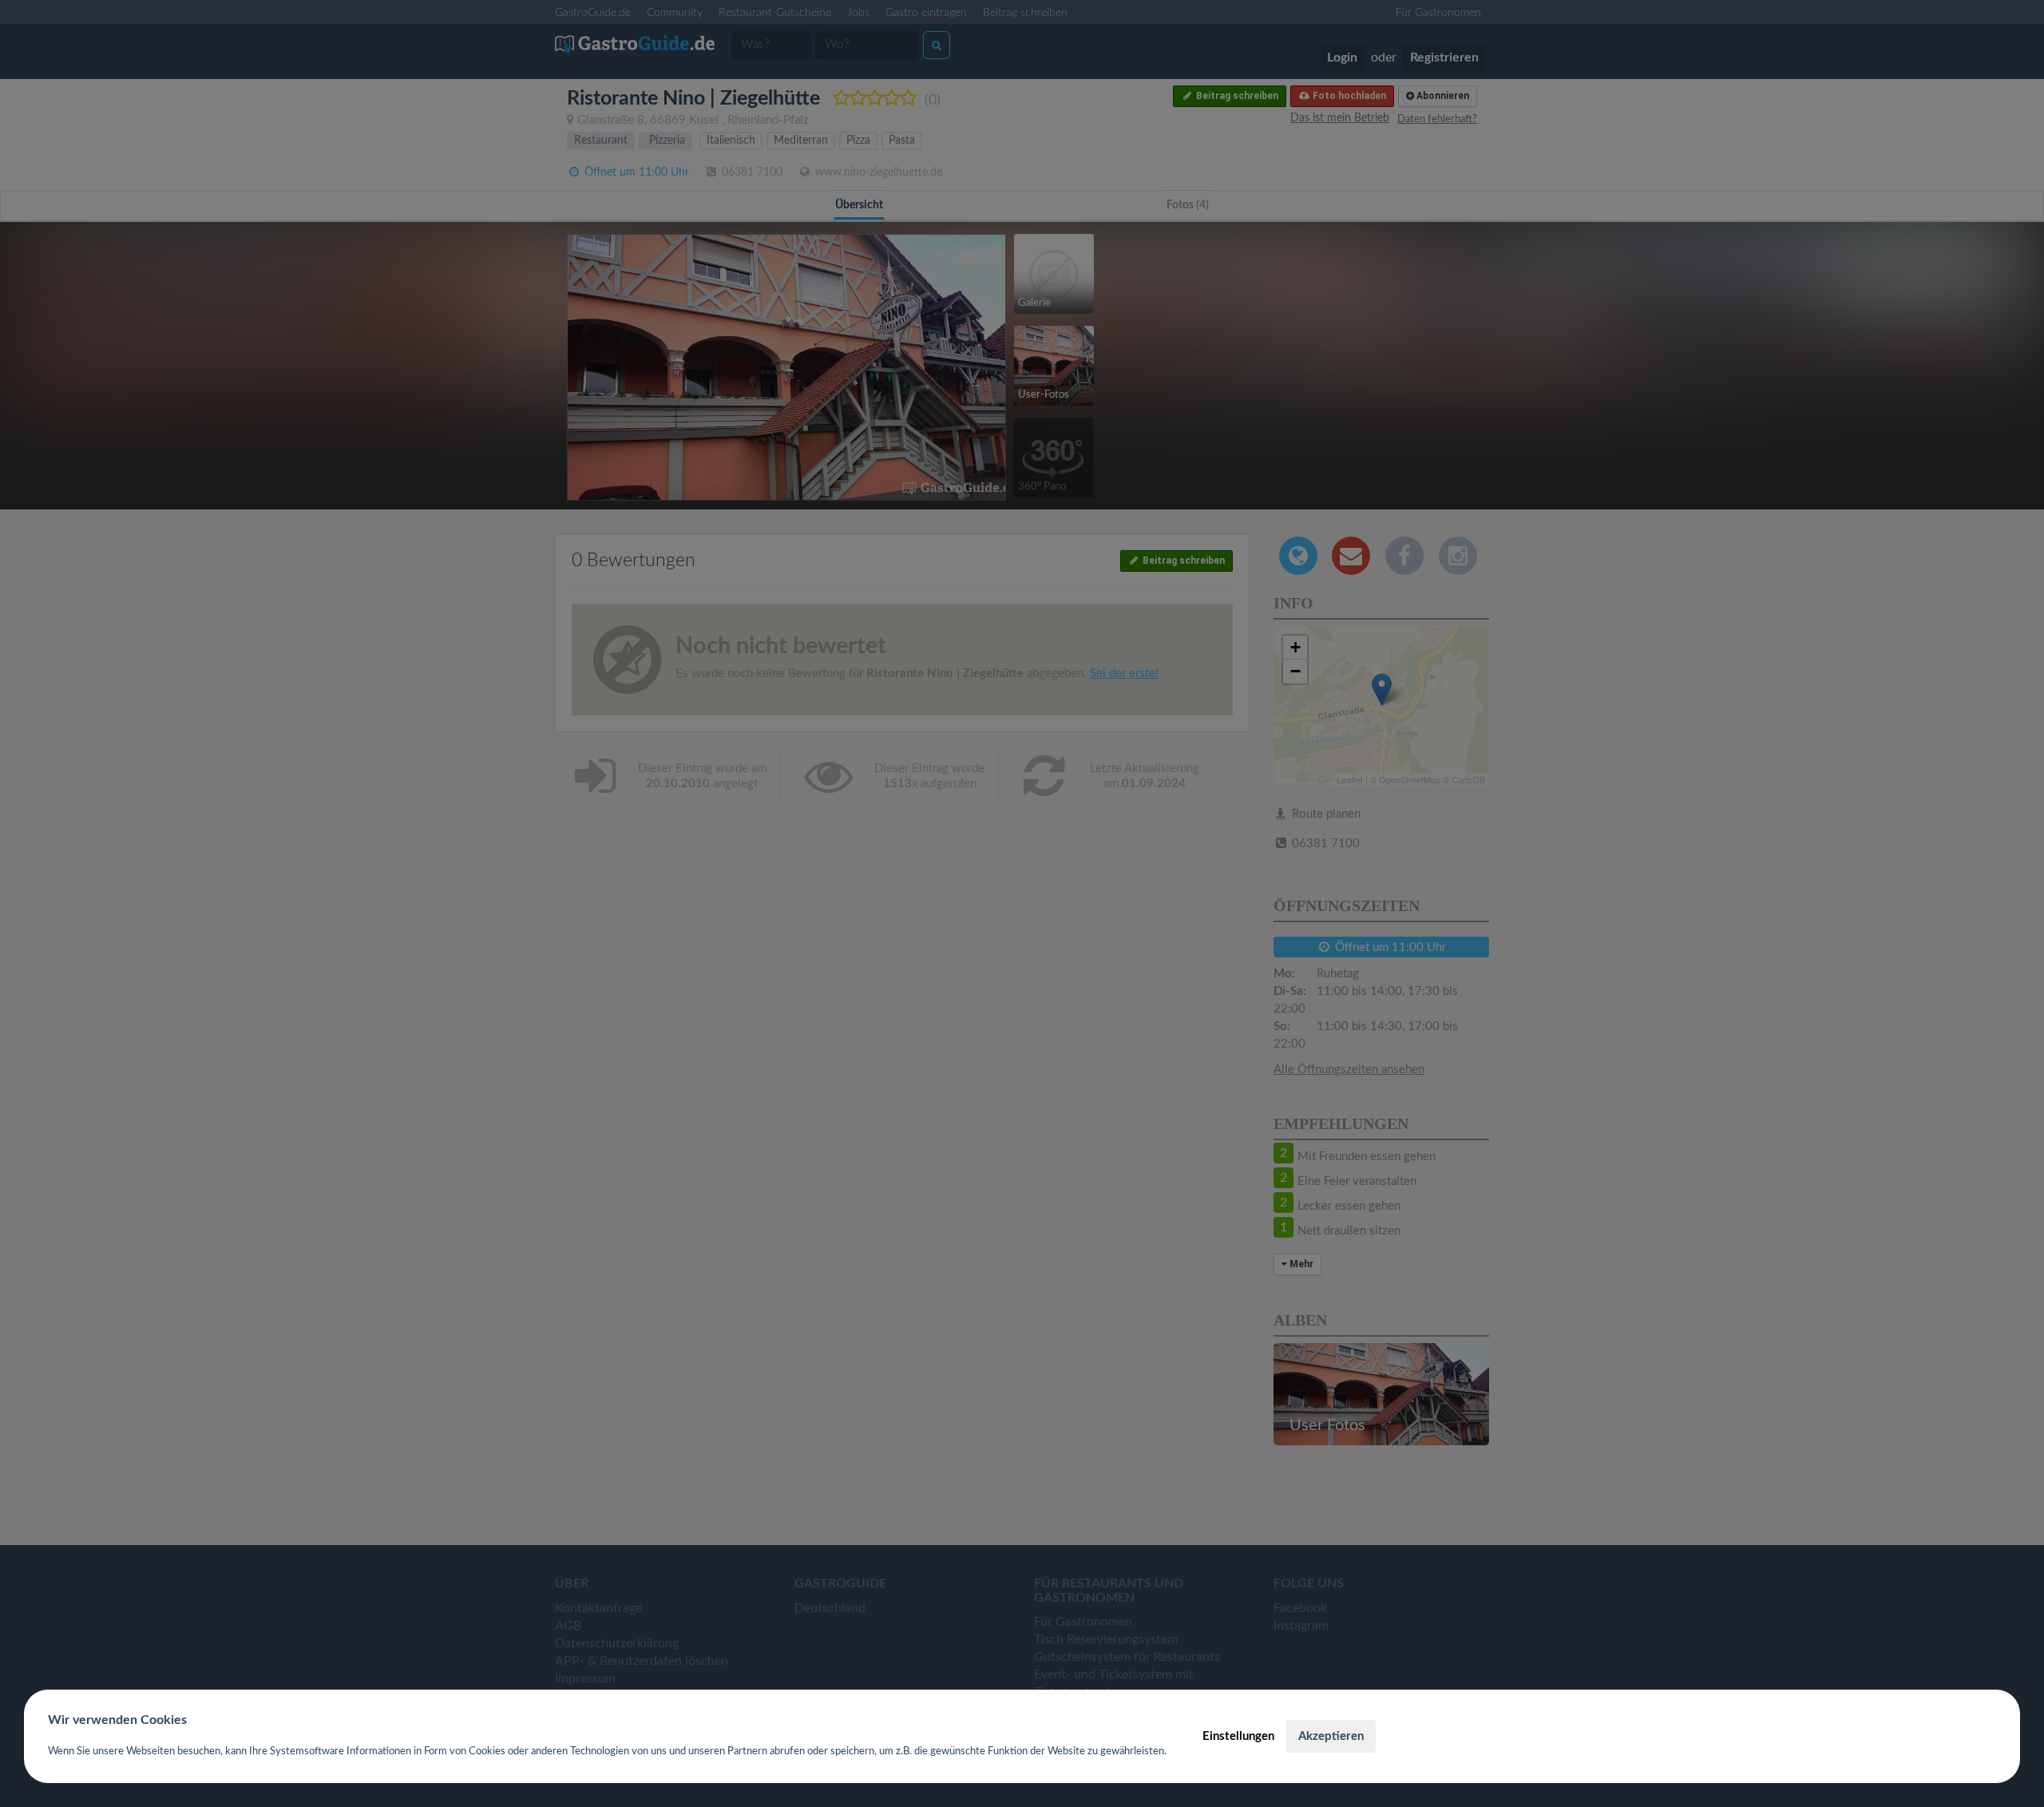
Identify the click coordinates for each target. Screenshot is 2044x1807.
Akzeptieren (1331, 1736)
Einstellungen (1238, 1736)
